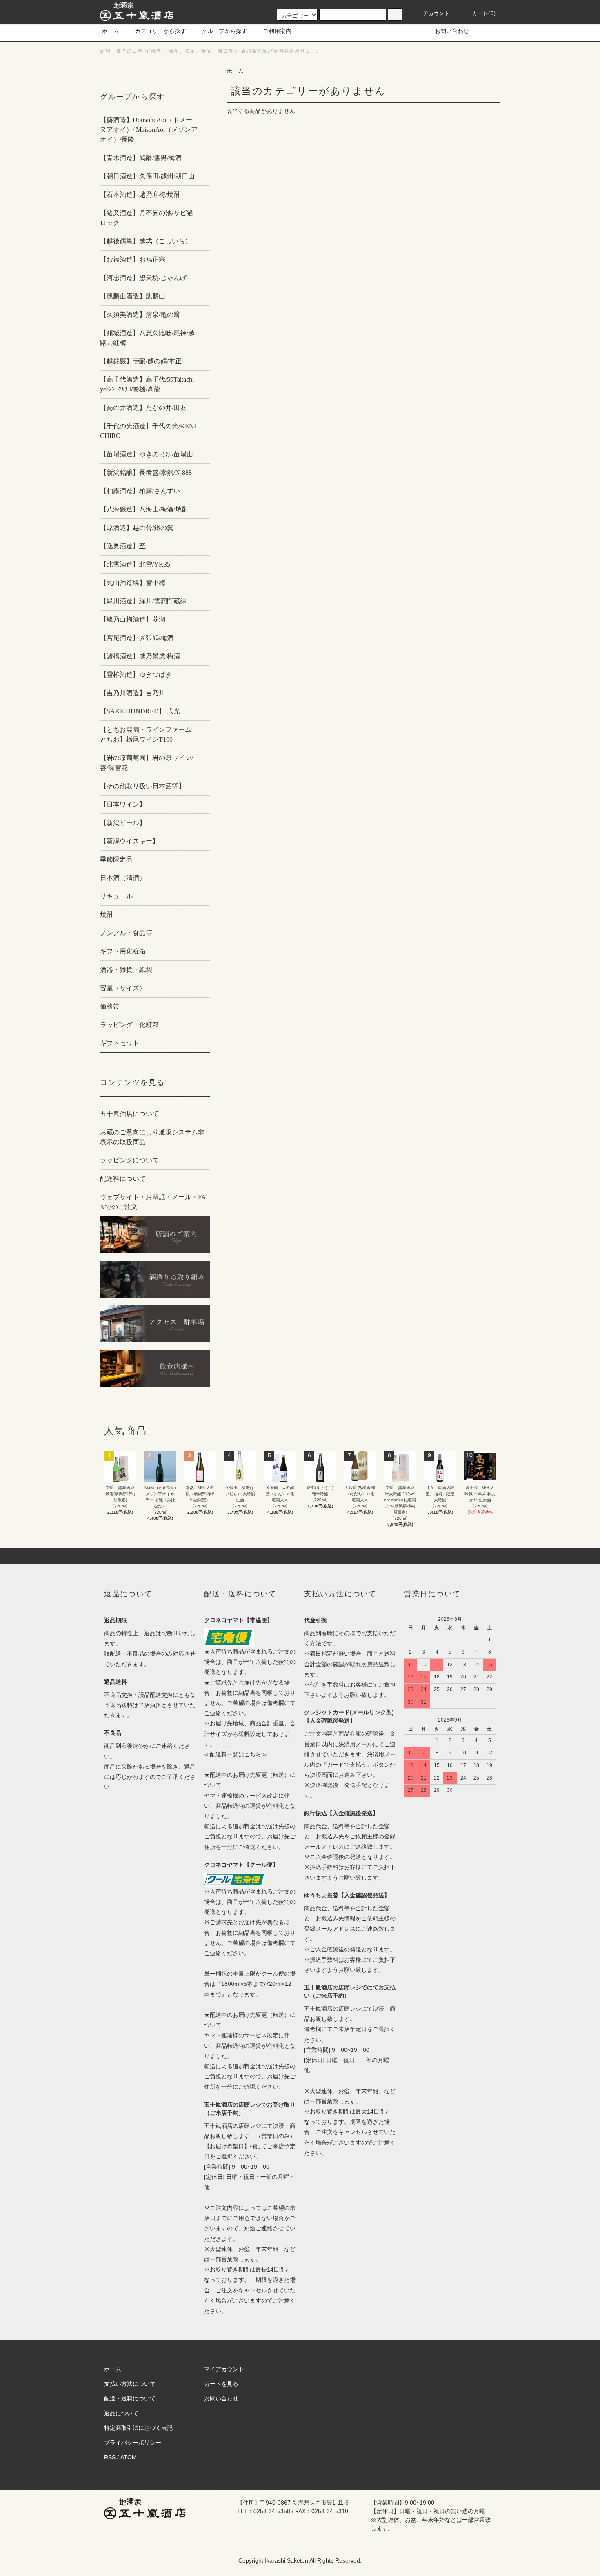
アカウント (437, 13)
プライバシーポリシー (133, 2443)
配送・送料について (130, 2398)
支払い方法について (130, 2384)
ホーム (111, 31)
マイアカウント (224, 2369)
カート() (484, 13)
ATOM (129, 2457)
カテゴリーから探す (160, 31)
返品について (121, 2413)
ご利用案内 (277, 31)
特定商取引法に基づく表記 (138, 2428)
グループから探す (224, 31)
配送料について (123, 1179)
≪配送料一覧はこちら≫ (236, 1754)
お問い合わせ (452, 31)
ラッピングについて (129, 1160)
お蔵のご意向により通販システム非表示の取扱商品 (152, 1137)
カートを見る (221, 2384)
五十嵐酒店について (129, 1114)
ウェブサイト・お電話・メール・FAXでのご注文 (153, 1202)
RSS (110, 2457)
